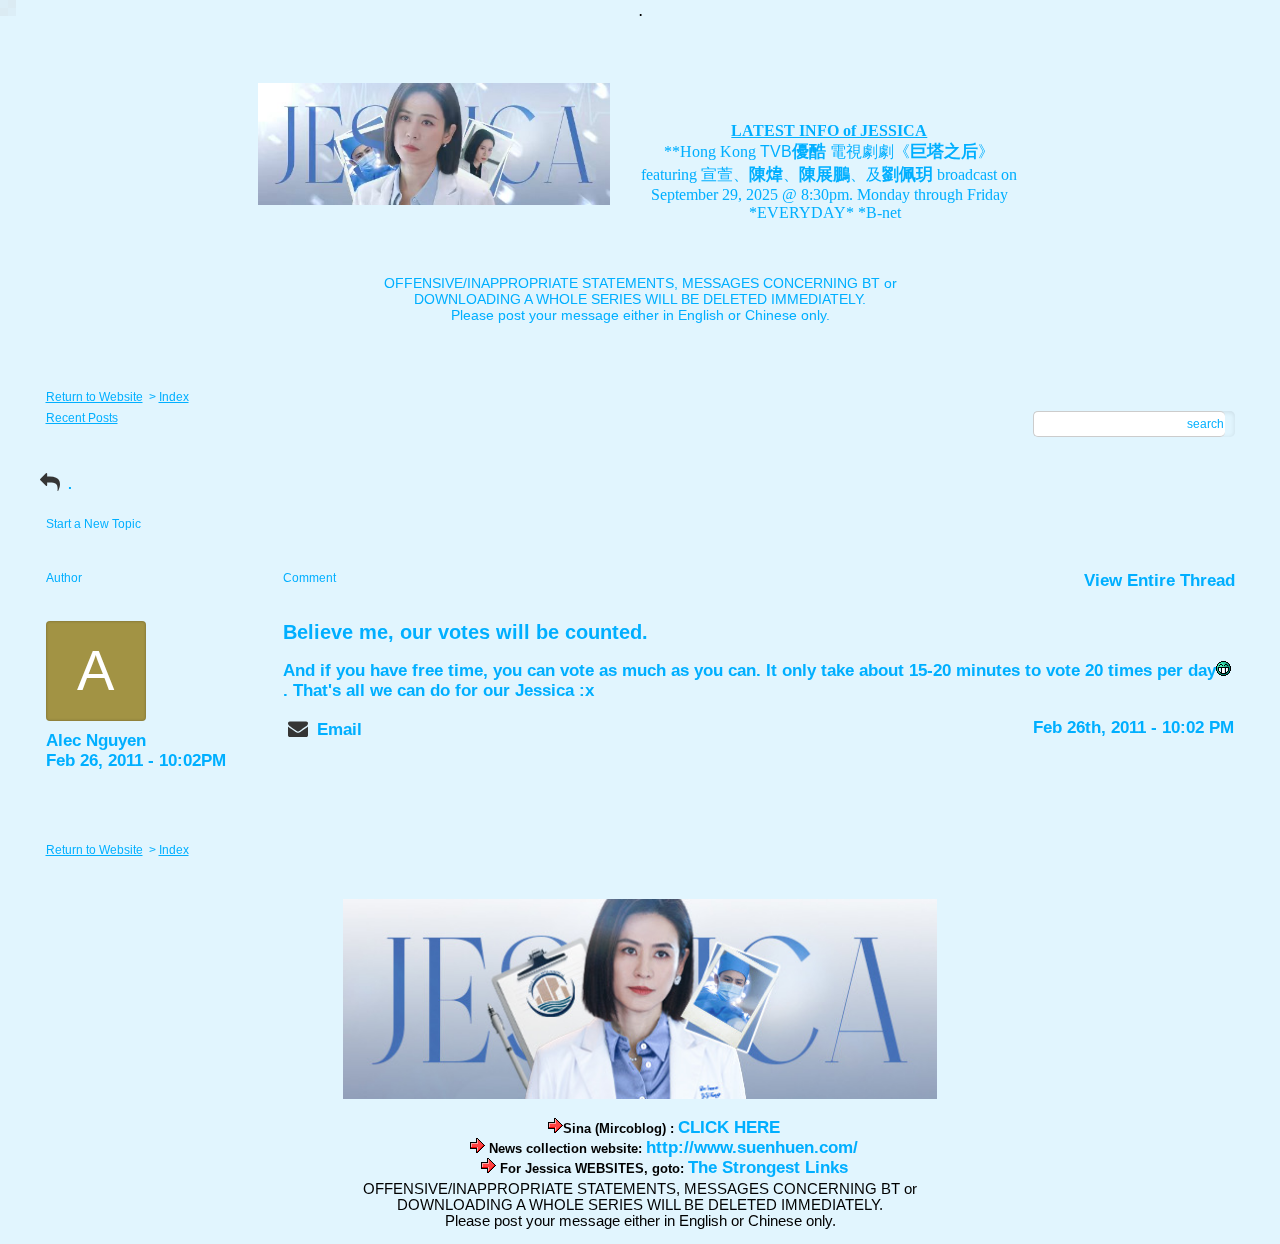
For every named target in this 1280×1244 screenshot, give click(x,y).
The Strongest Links (768, 1167)
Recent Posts (82, 418)
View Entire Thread (1159, 580)
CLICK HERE (729, 1127)
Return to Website (94, 397)
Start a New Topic (93, 524)
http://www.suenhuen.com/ (752, 1147)
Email (339, 729)
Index (174, 397)
